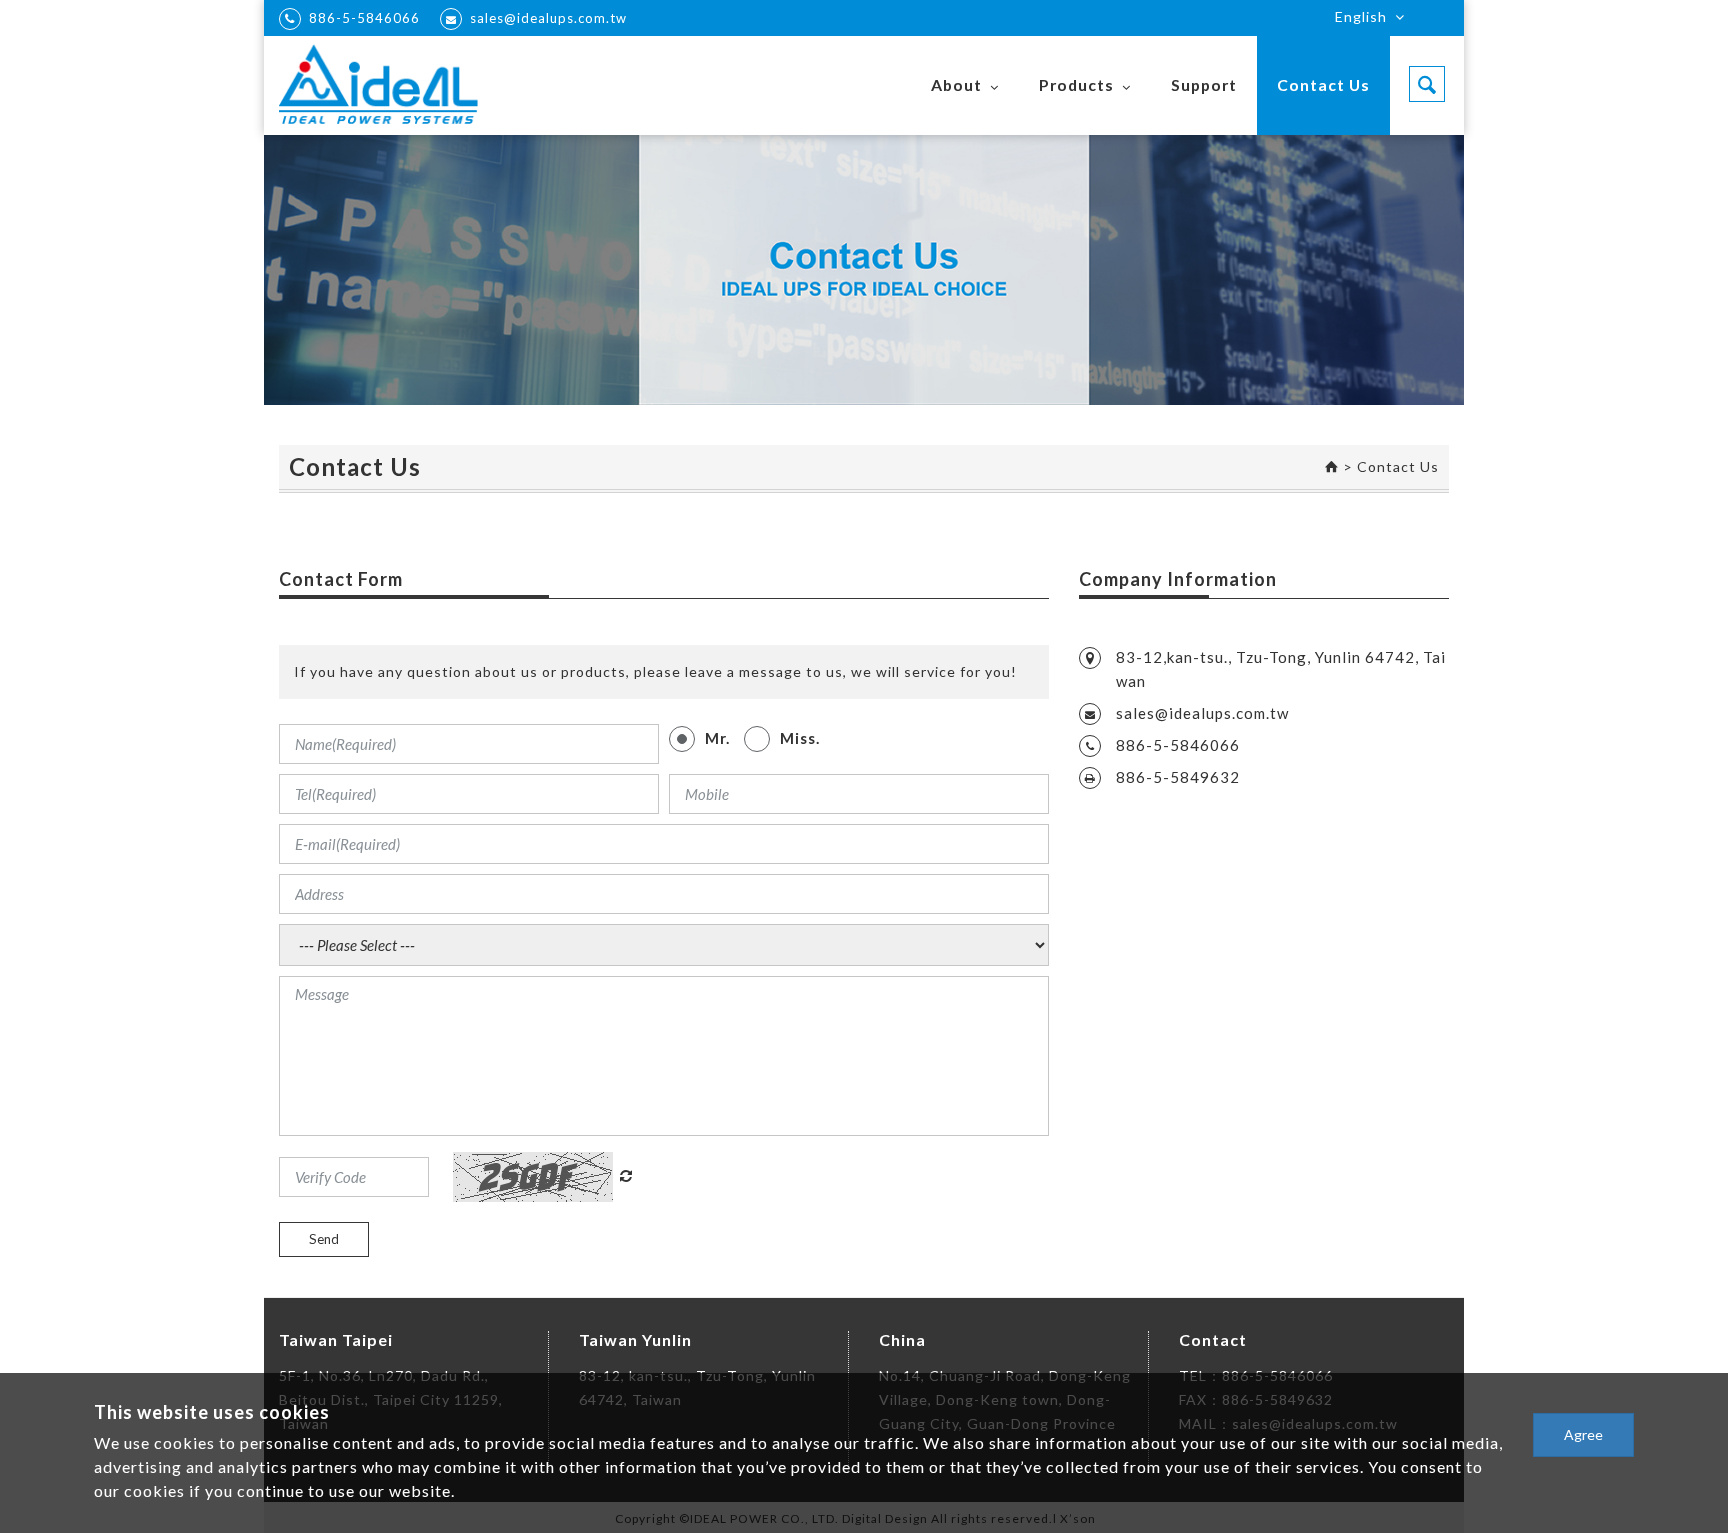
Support (1204, 84)
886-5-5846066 (364, 18)
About (956, 84)
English (1361, 16)
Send (324, 1239)
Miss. (800, 738)
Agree (1583, 1434)
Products (1076, 84)
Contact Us (1323, 84)
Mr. (717, 738)
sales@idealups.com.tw (548, 18)
